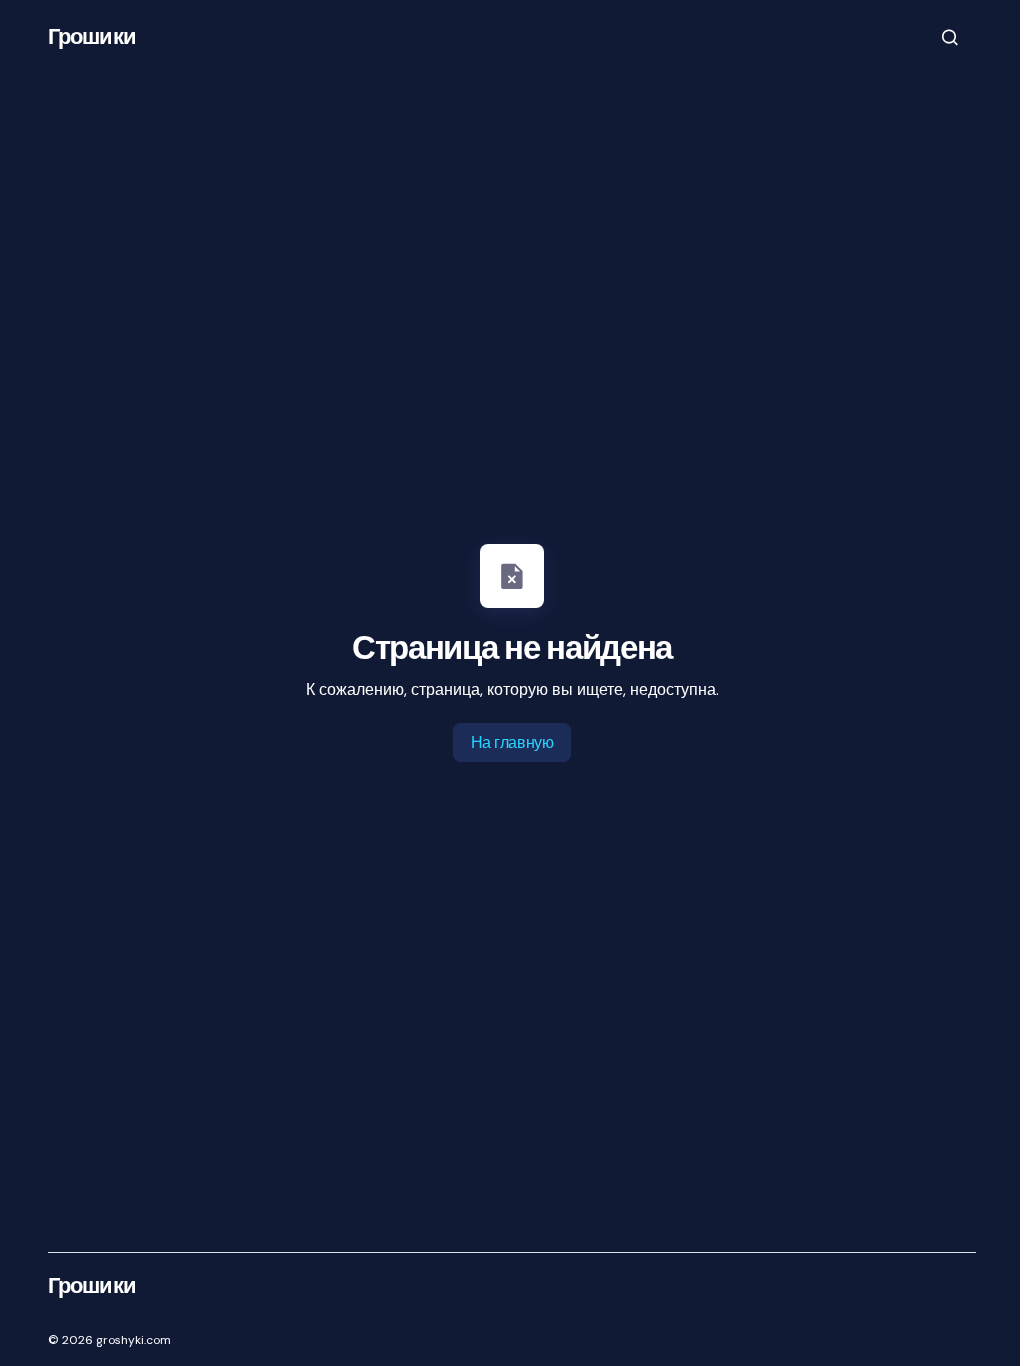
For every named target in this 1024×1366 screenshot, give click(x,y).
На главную (512, 742)
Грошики (92, 36)
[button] (950, 37)
